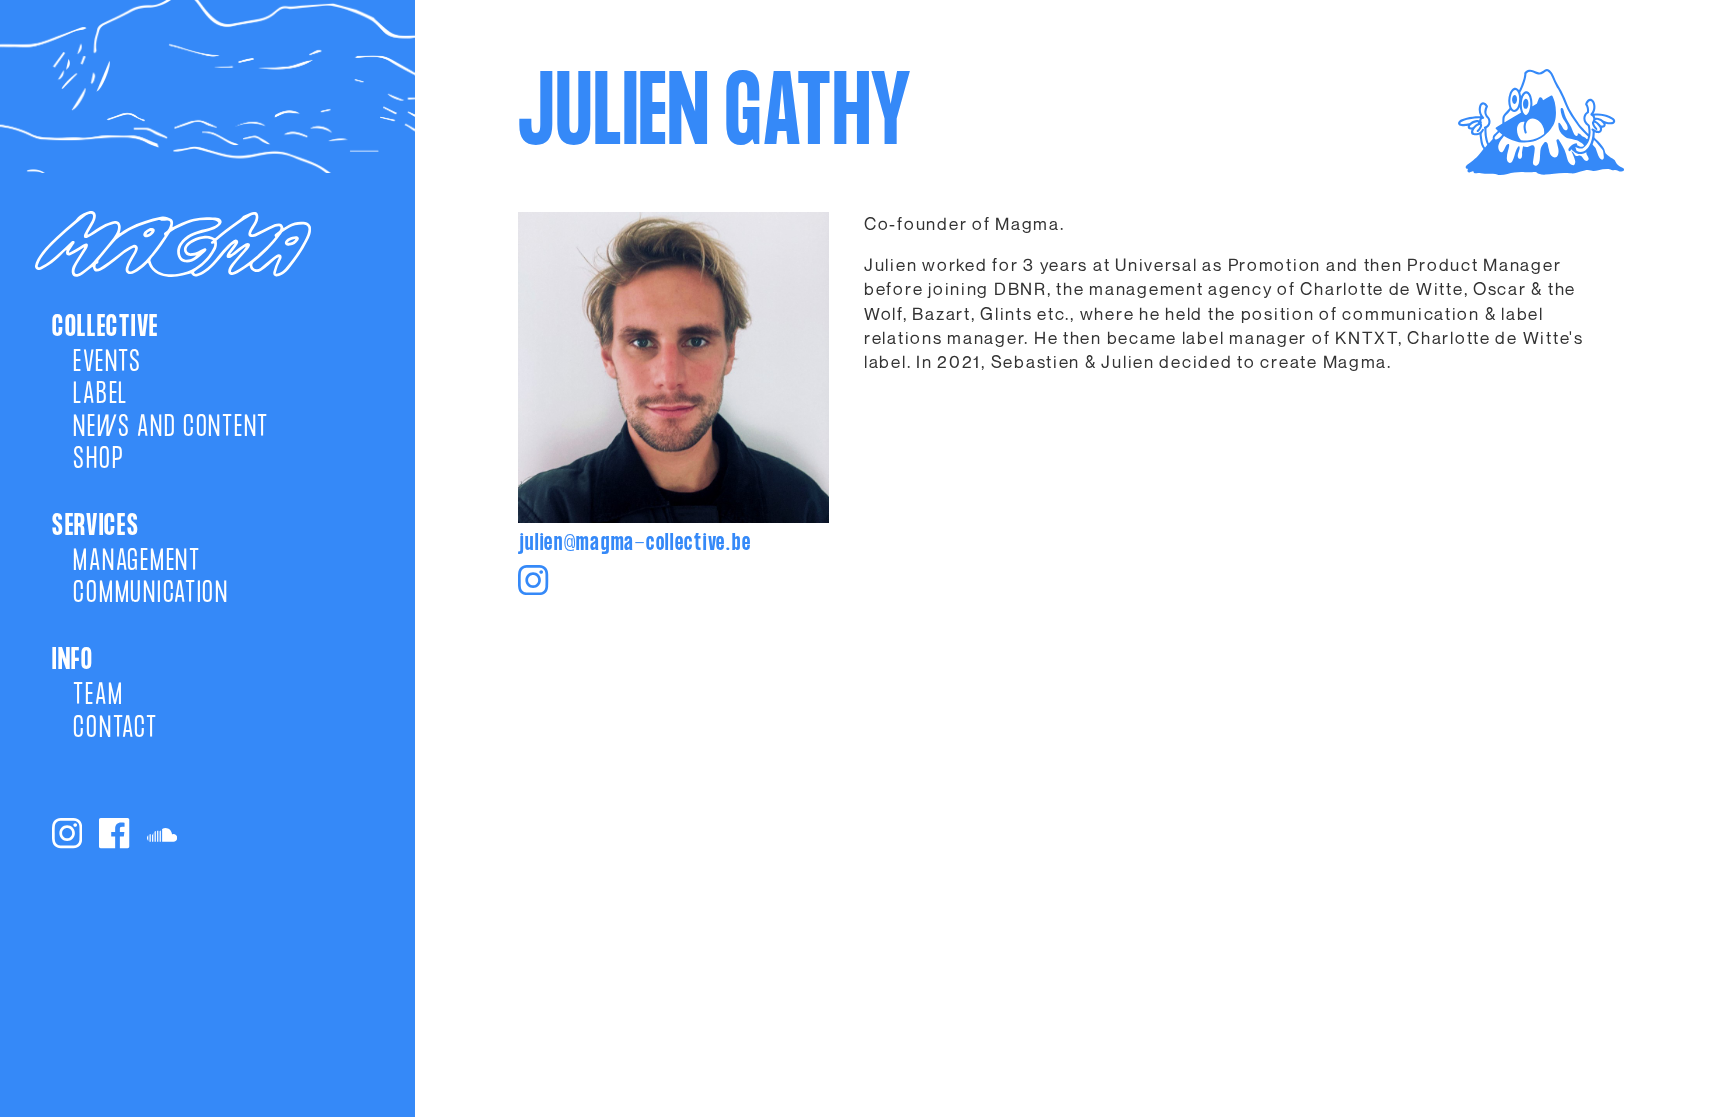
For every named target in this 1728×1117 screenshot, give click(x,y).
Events (107, 363)
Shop (98, 460)
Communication (150, 594)
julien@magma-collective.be (634, 545)
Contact (115, 729)
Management (136, 562)
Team (98, 696)
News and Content (171, 428)
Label (100, 395)
